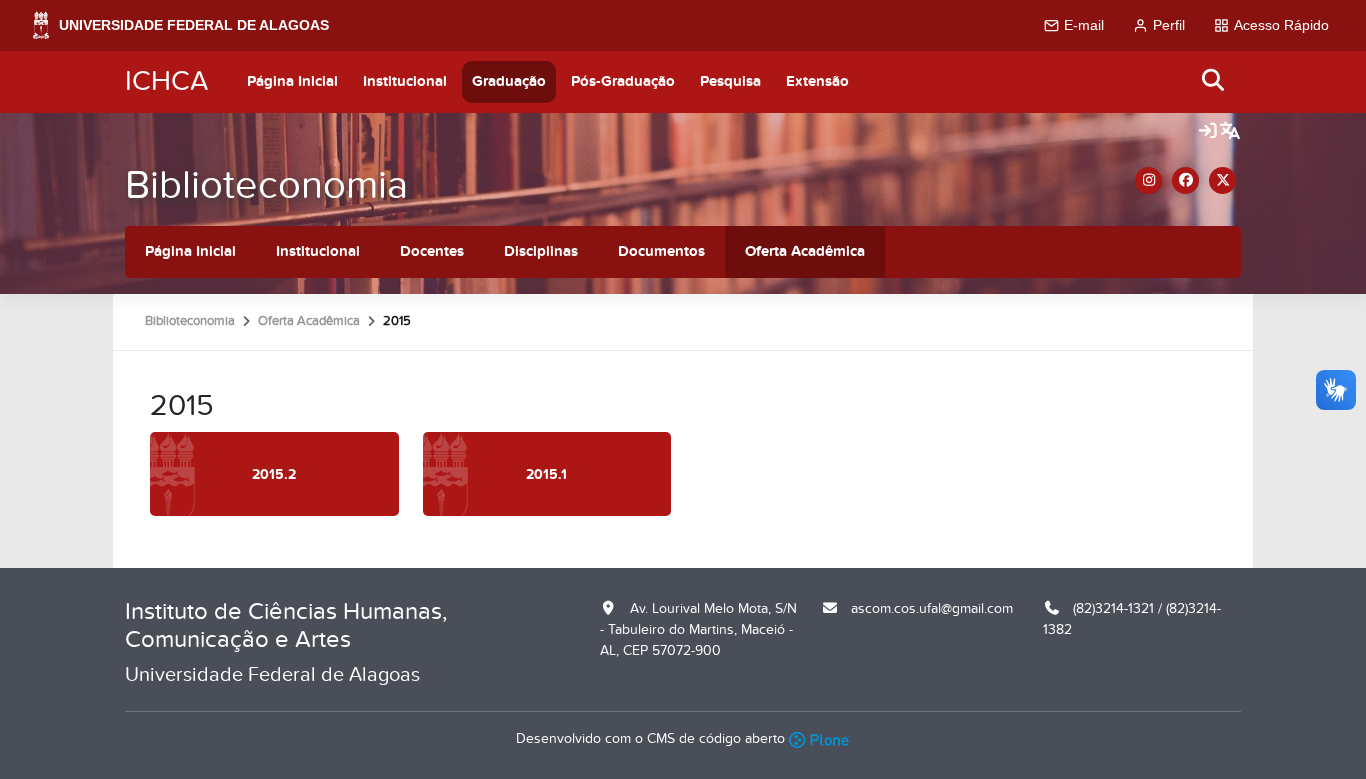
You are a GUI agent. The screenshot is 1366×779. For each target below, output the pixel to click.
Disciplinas (541, 251)
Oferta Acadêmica (805, 251)
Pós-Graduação (623, 81)
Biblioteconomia (266, 185)
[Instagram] (1148, 180)
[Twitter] (1222, 180)
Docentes (432, 251)
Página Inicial (292, 81)
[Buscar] (1214, 81)
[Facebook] (1185, 180)
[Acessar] (1208, 132)
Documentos (661, 251)
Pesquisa (730, 81)
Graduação (509, 81)
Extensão (817, 81)
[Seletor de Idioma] (1230, 132)
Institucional (405, 81)
